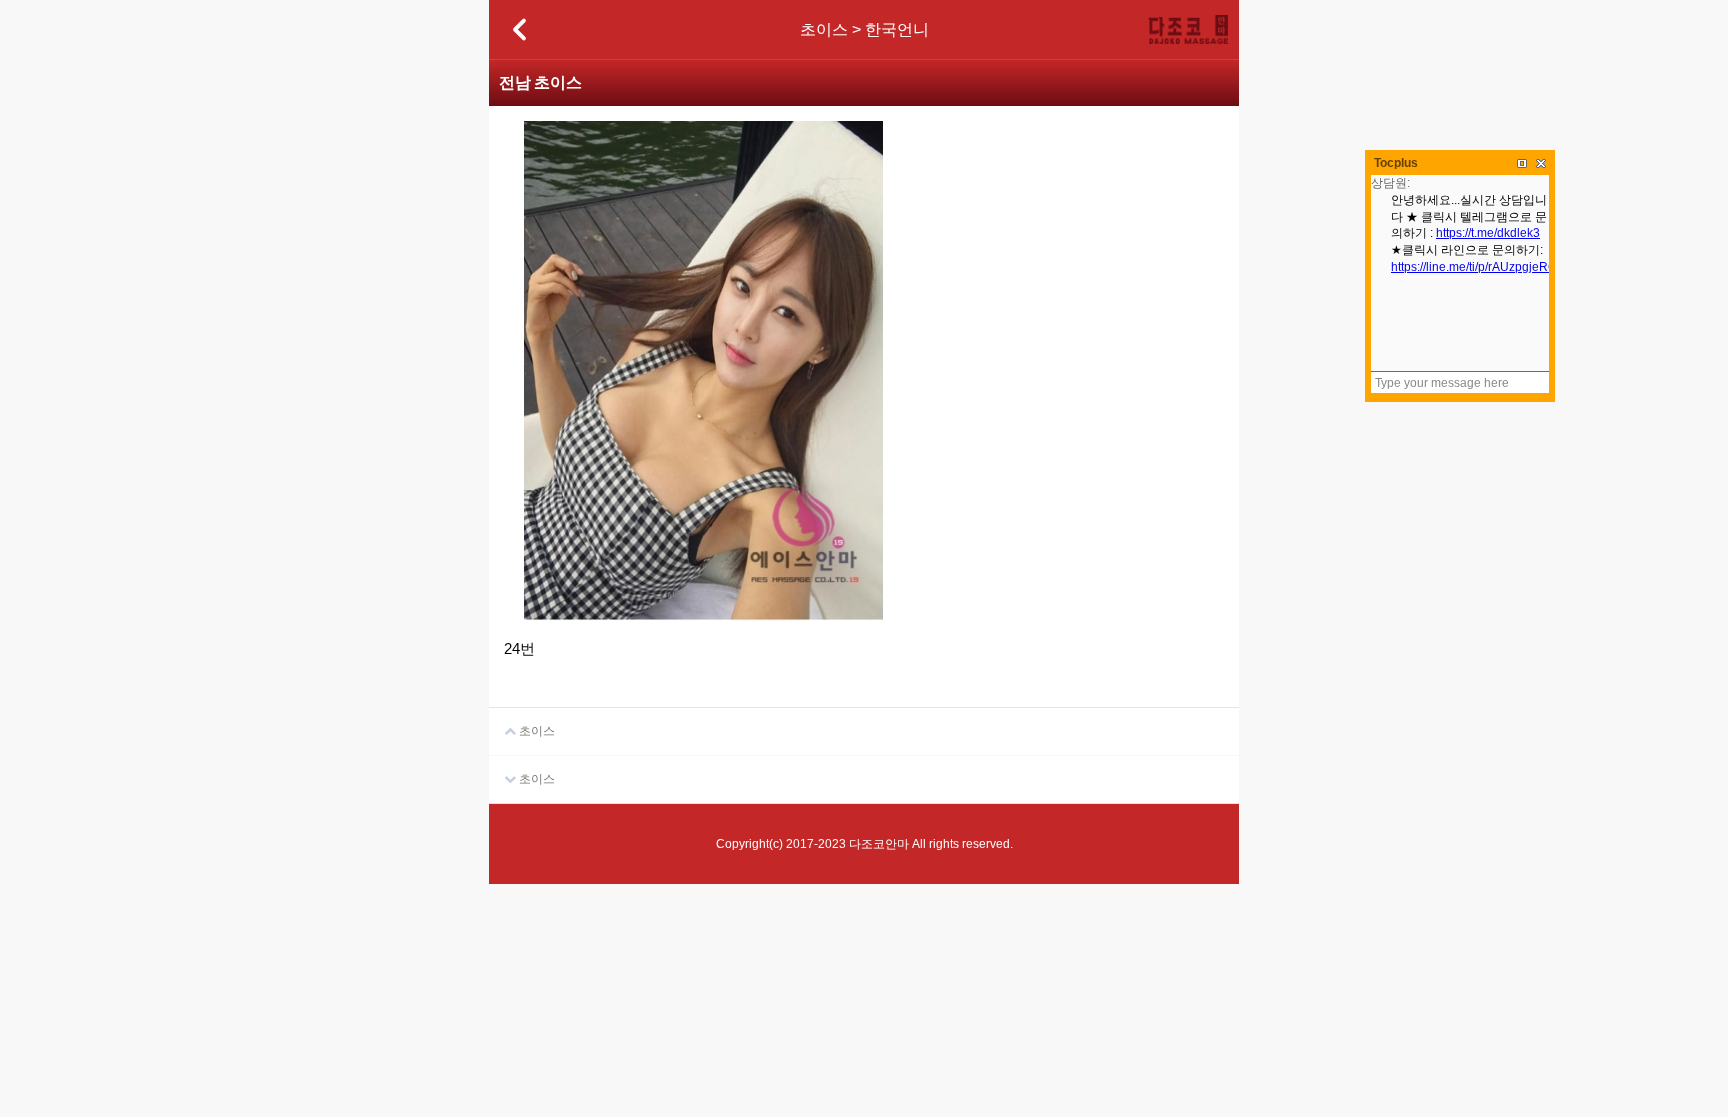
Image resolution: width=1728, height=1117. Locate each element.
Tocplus (1396, 163)
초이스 (535, 731)
